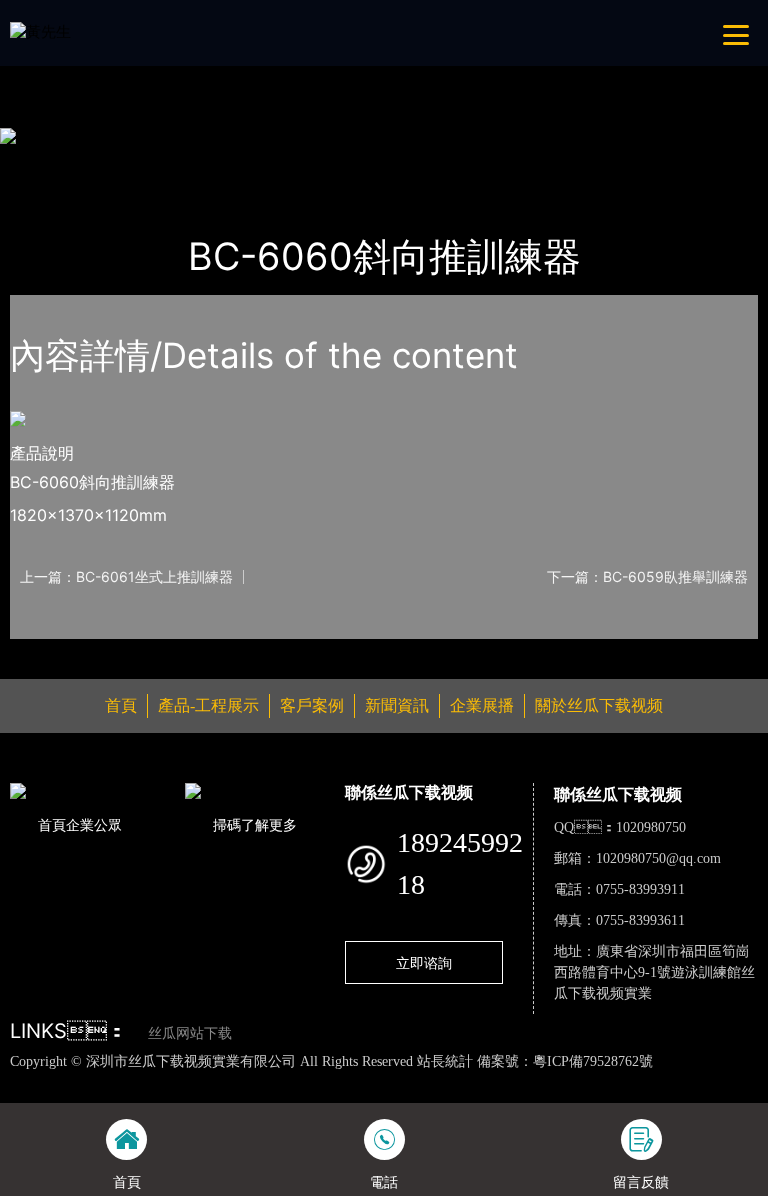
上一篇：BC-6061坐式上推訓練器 (126, 577)
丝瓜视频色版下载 (120, 1082)
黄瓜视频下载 (353, 1082)
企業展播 (482, 705)
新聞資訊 (397, 705)
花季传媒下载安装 (586, 1082)
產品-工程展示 (132, 163)
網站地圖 (30, 1082)
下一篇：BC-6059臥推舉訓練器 (647, 577)
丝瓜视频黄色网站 (244, 1082)
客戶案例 (312, 705)
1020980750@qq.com (658, 858)
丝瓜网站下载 (190, 1033)
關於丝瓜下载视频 (599, 705)
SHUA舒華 (240, 163)
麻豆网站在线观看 (462, 1082)
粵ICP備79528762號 (593, 1061)
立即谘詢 (424, 962)
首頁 (45, 163)
